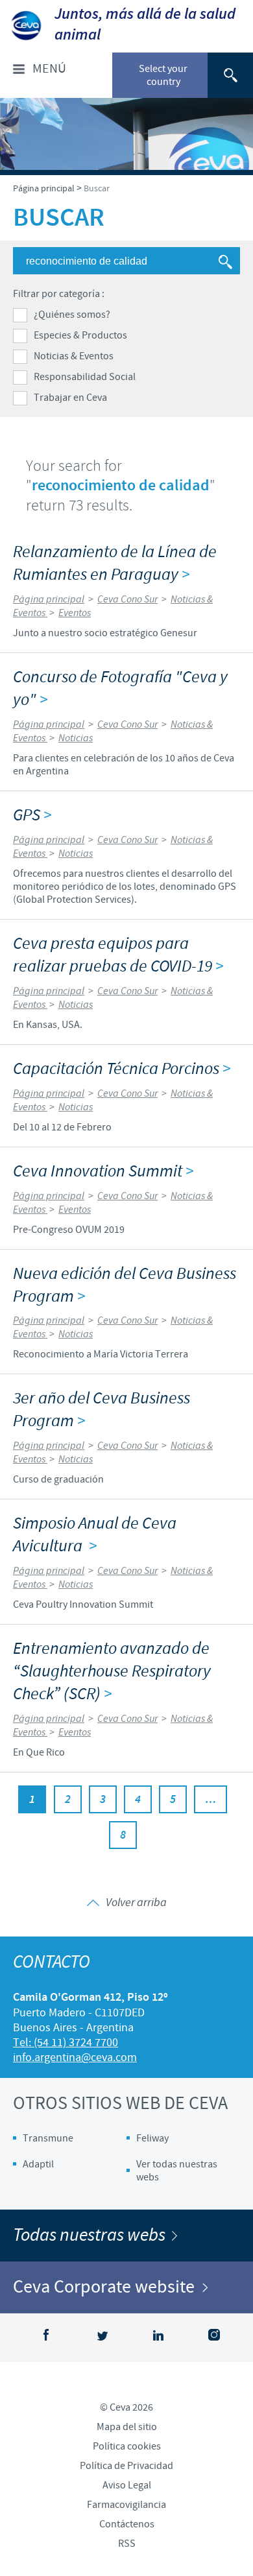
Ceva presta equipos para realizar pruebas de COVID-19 (118, 955)
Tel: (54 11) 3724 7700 (66, 2043)
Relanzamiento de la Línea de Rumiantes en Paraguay (115, 564)
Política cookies (127, 2446)
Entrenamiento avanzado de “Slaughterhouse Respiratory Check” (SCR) (112, 1672)
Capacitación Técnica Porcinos (122, 1069)
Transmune (48, 2138)
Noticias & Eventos (74, 356)
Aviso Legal (127, 2485)
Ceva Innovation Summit (103, 1172)
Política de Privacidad (126, 2466)
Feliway (152, 2138)
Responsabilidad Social (85, 377)
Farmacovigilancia (126, 2505)
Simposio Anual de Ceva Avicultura (95, 1535)
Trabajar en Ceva (70, 398)
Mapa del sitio (127, 2427)
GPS (32, 816)
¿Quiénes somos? (72, 315)
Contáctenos (127, 2524)
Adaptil (38, 2164)
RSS (127, 2544)
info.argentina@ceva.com (75, 2057)
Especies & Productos (80, 335)
